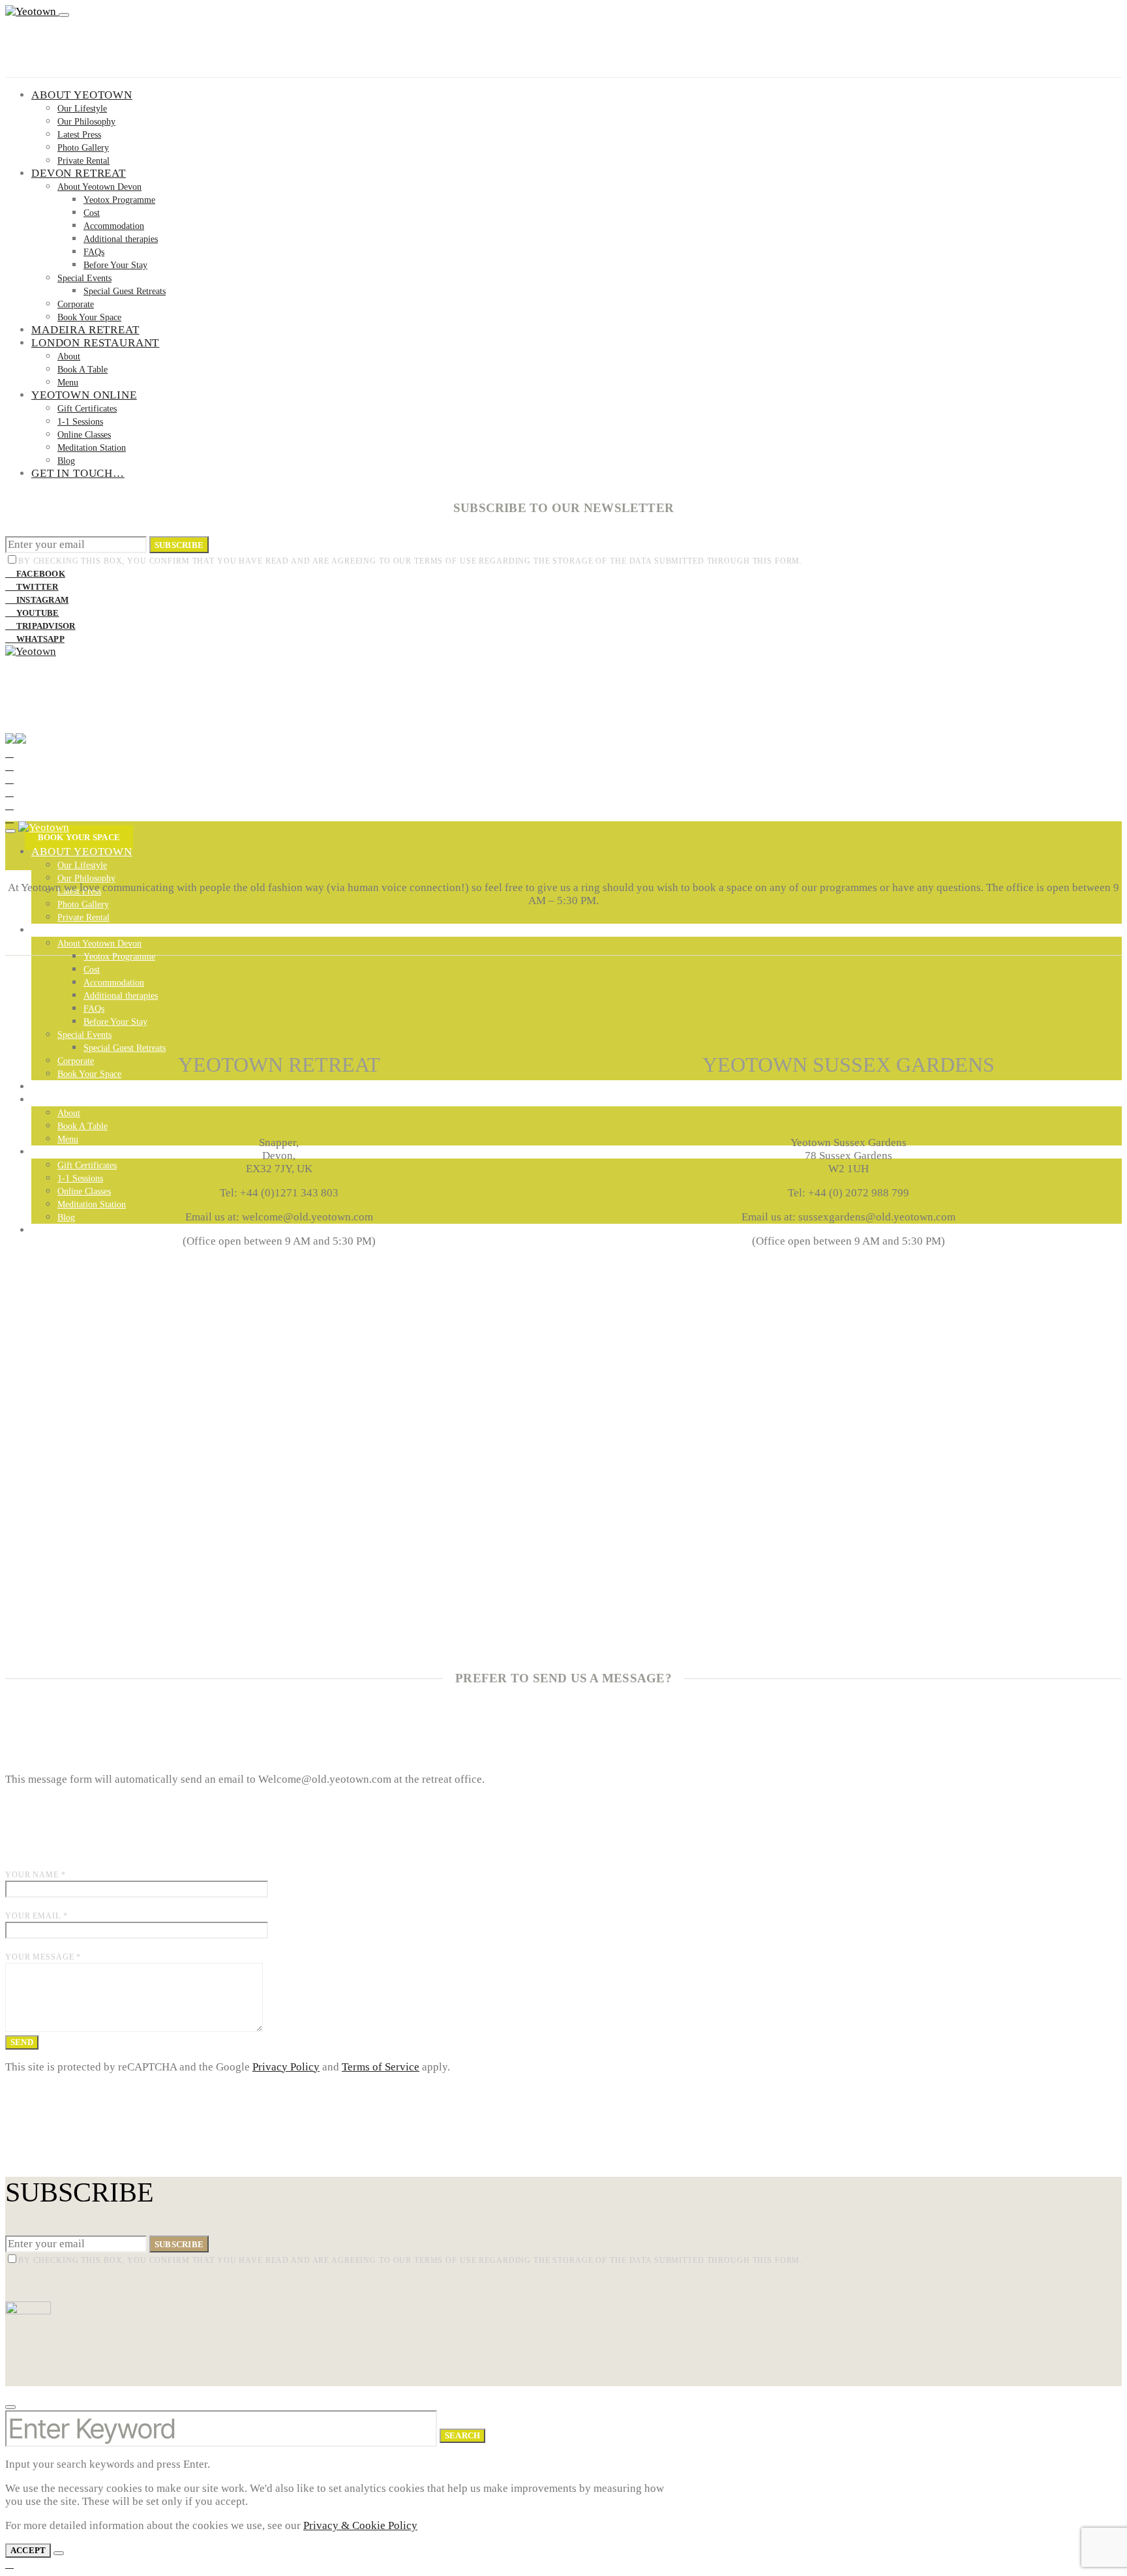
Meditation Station (92, 448)
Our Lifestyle (82, 109)
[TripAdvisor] (9, 805)
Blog (66, 461)
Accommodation (114, 226)
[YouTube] (9, 792)
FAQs (94, 252)
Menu (68, 383)
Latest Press (79, 135)
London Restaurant (95, 343)
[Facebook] (9, 753)
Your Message (43, 1957)
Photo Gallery (83, 148)
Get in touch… (78, 473)
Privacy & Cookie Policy (360, 2525)
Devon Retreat (79, 173)
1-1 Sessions (80, 422)
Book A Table (83, 370)
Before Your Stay (115, 265)
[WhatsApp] (9, 818)
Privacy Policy (286, 2067)
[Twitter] (9, 766)
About (69, 356)
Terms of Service (381, 2067)
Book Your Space (89, 317)
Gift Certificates (87, 409)
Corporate (76, 304)
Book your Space (79, 837)
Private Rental (83, 161)
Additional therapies (121, 239)
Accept (28, 2550)
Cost (92, 213)
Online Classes (84, 435)
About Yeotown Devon (99, 187)
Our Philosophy (86, 122)
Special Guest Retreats (125, 291)
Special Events (84, 278)
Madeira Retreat (85, 330)
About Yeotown (82, 95)
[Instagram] (9, 779)
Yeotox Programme (119, 200)
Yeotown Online (84, 395)
